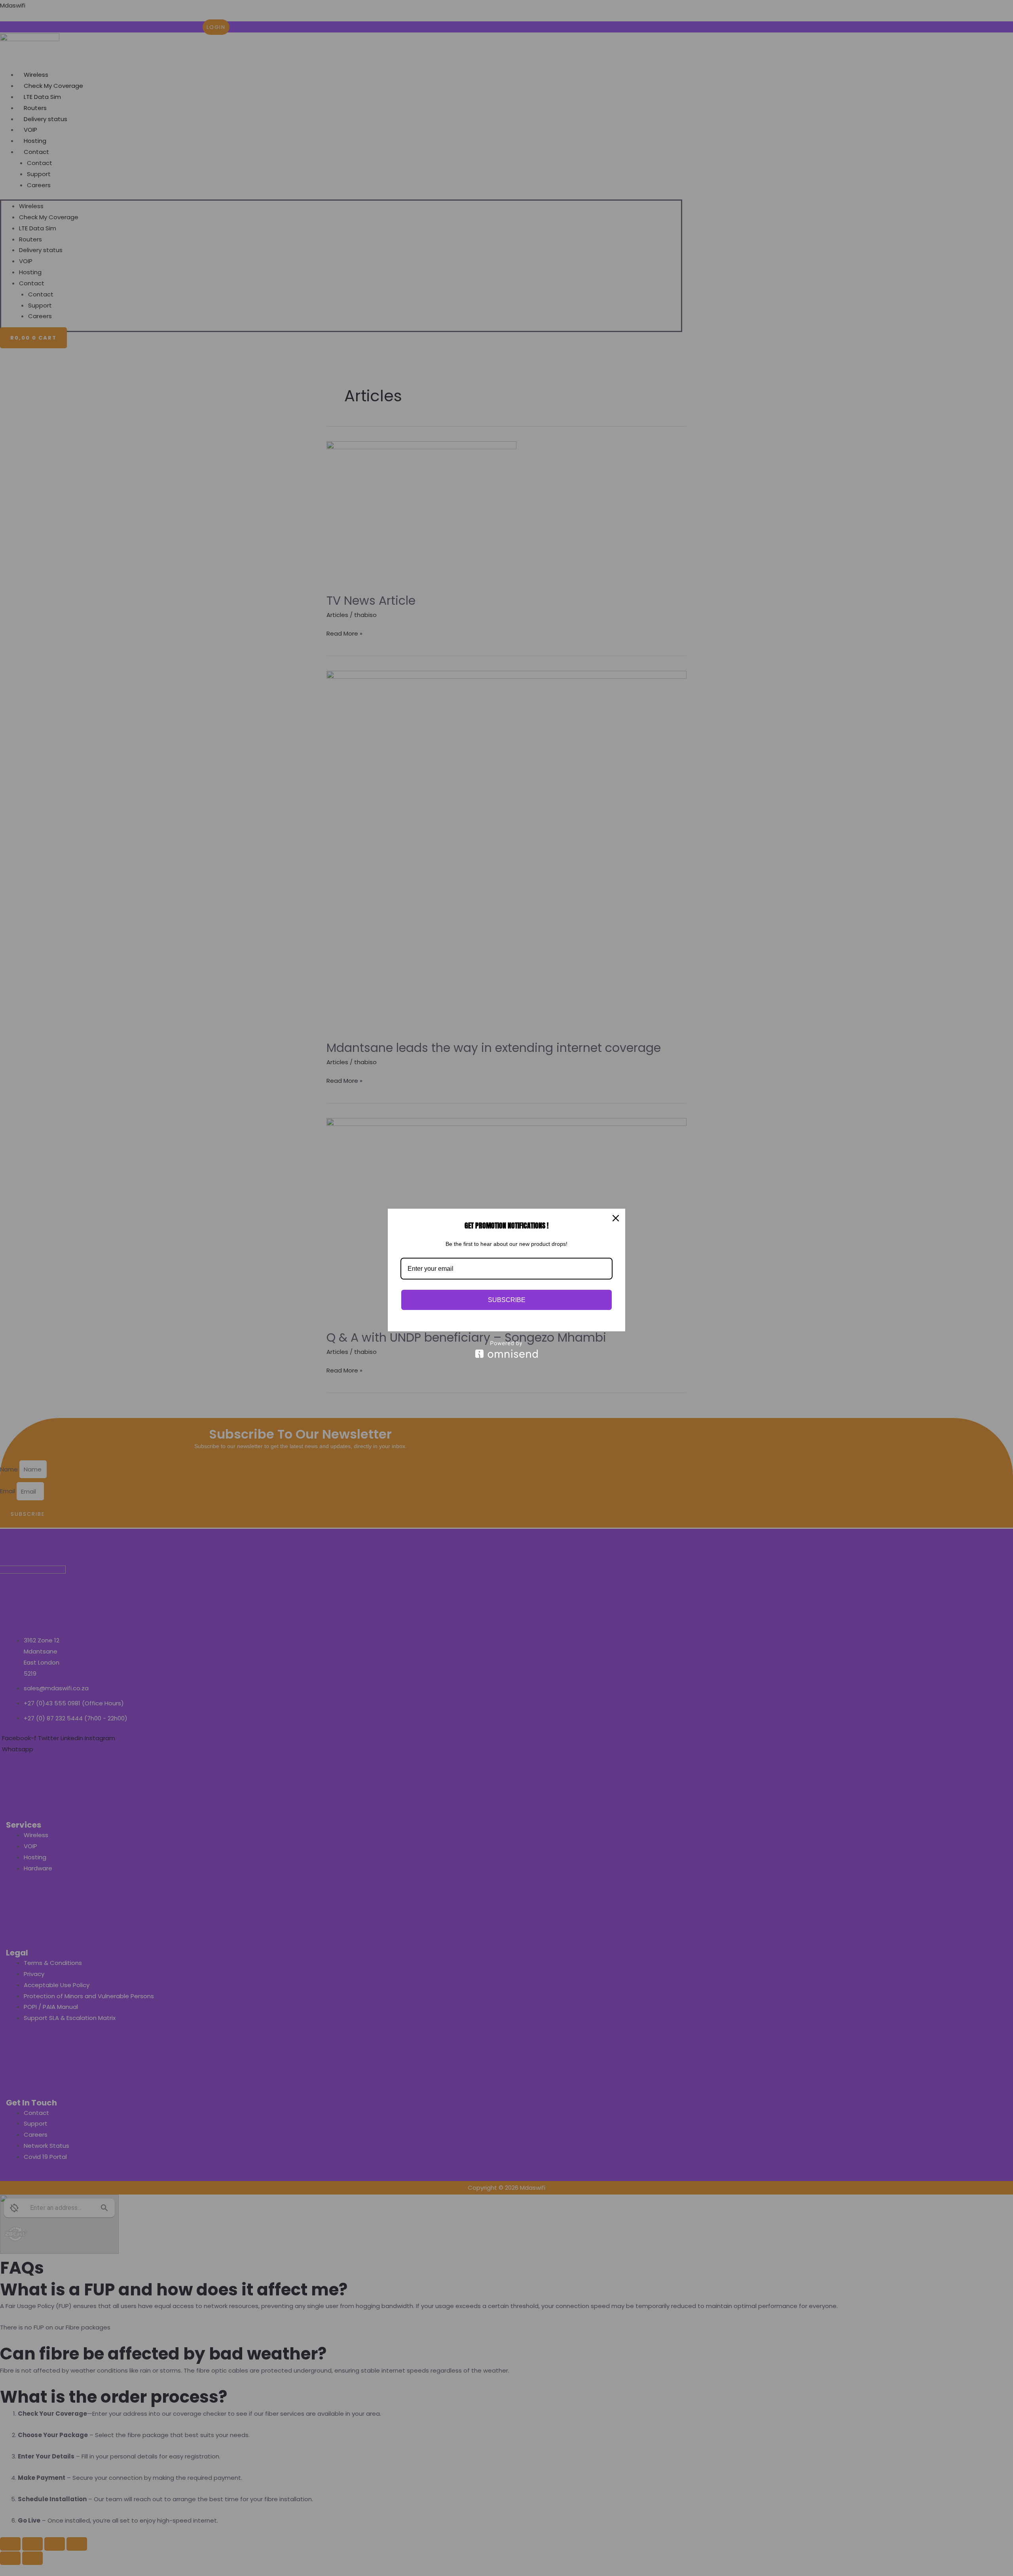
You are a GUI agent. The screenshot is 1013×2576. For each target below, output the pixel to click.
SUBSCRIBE (507, 1300)
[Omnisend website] (506, 1349)
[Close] (616, 1218)
